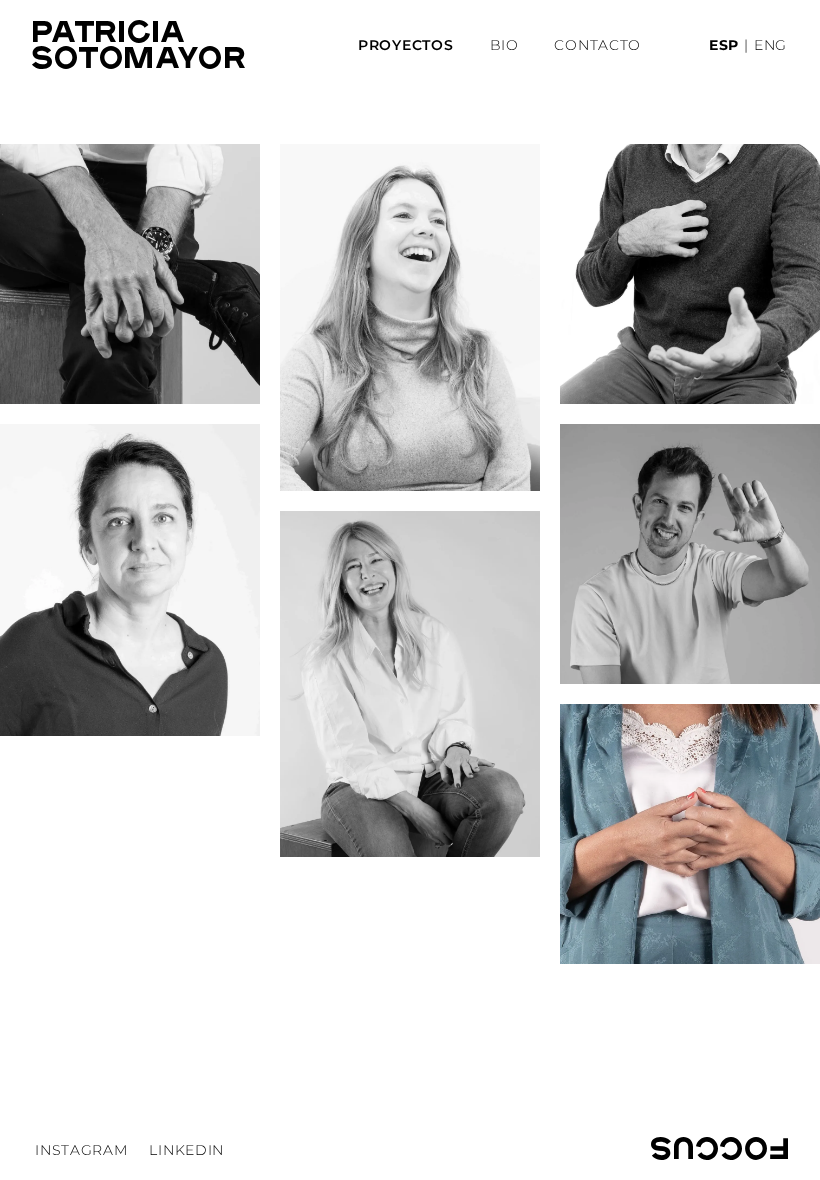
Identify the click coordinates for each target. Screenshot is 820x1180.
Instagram (81, 1150)
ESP (724, 45)
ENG (770, 45)
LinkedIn (186, 1150)
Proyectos (405, 45)
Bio (504, 45)
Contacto (597, 45)
